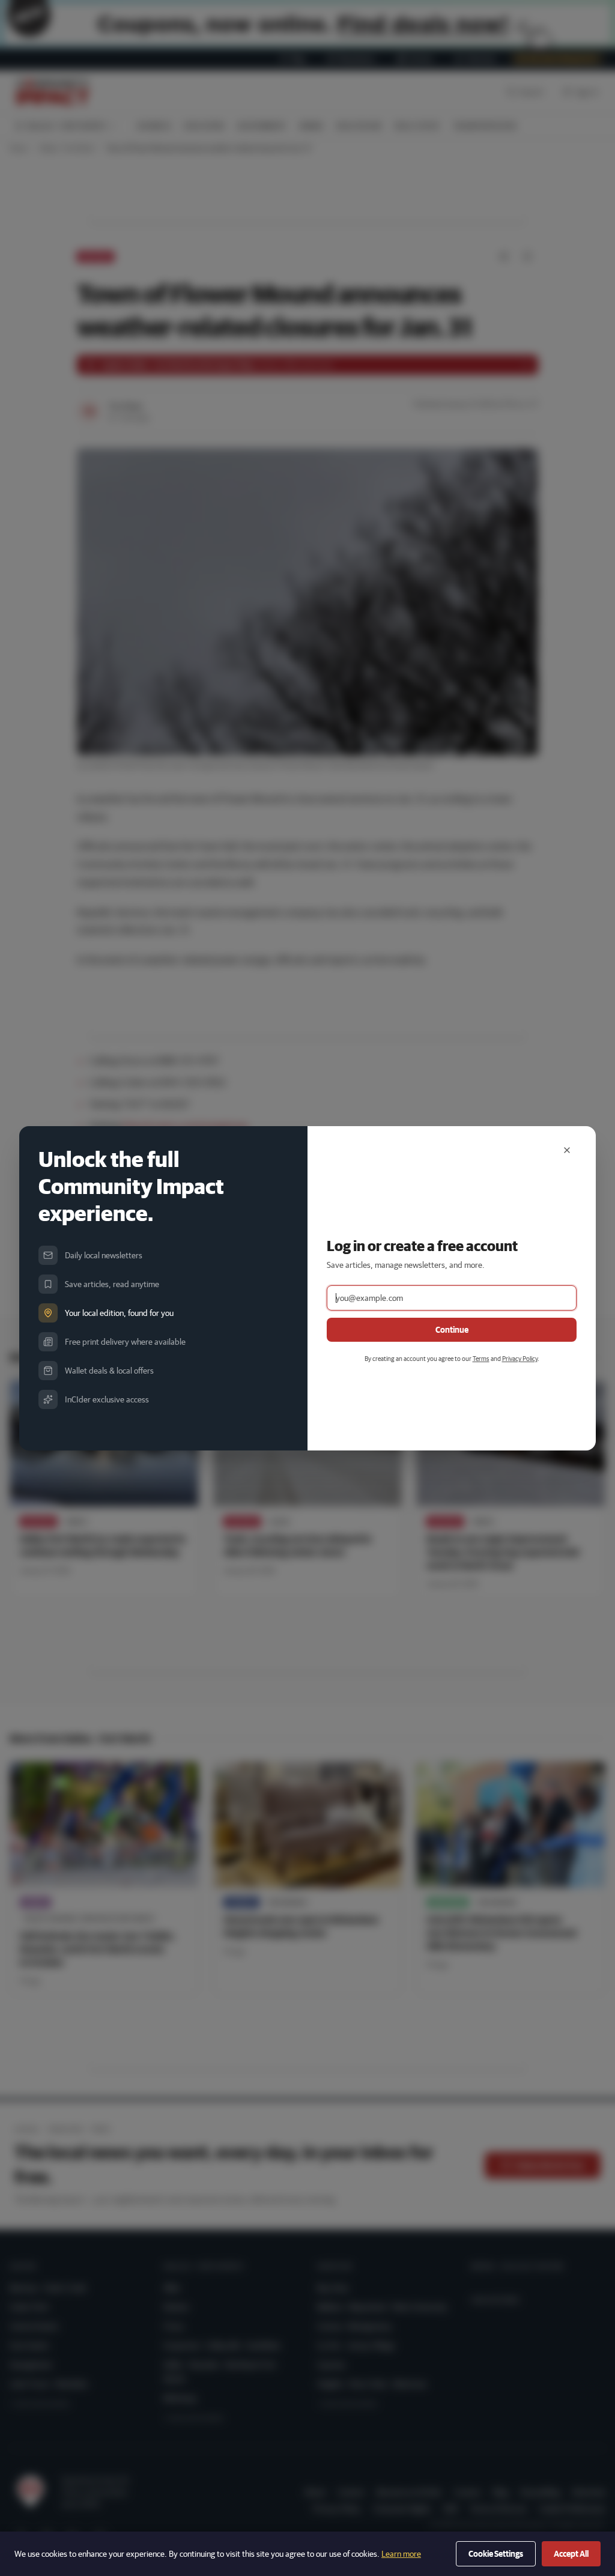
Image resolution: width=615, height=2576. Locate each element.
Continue (452, 1330)
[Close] (567, 1150)
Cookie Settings (496, 2554)
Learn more (401, 2554)
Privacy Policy (520, 1358)
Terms (481, 1358)
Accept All (571, 2554)
